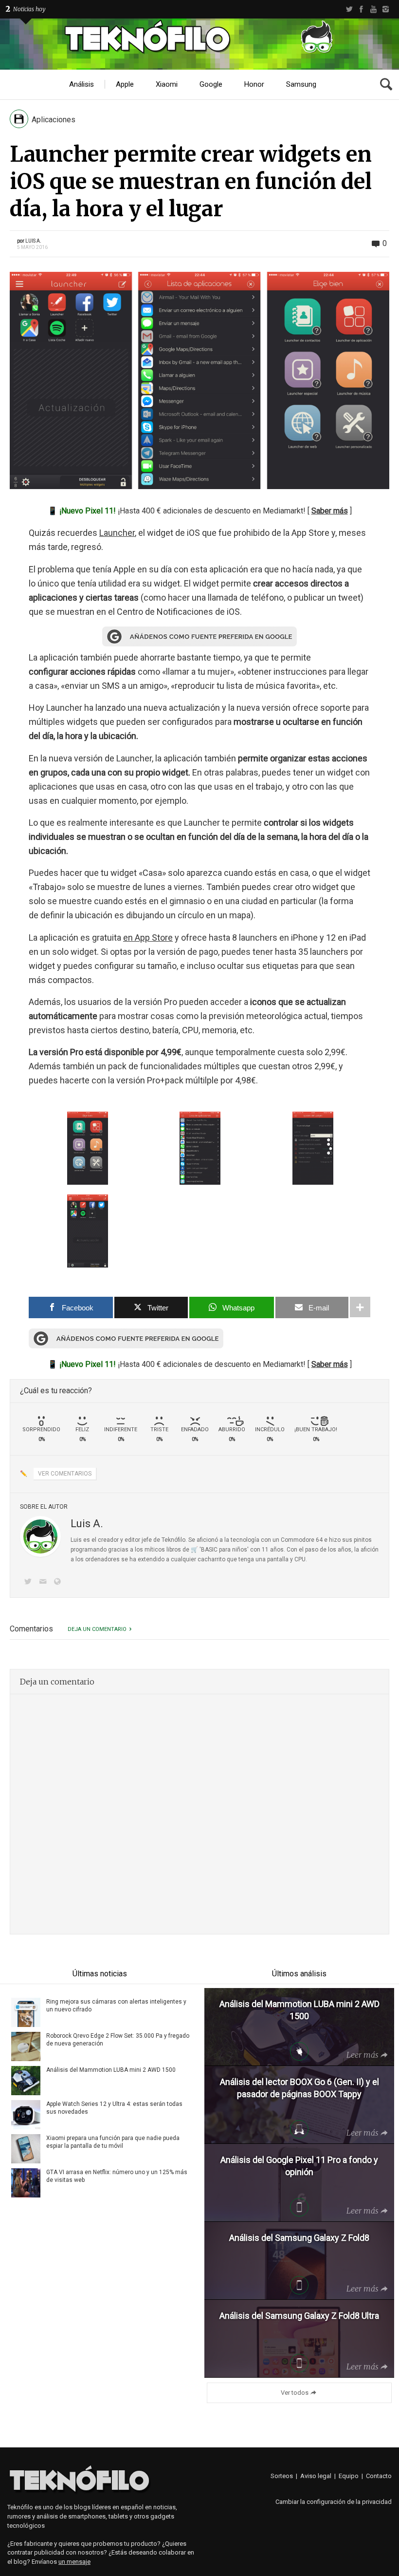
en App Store (148, 938)
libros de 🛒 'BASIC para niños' (208, 1550)
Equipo (349, 2476)
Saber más (330, 511)
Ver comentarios (65, 1474)
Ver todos (295, 2393)
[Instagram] (386, 9)
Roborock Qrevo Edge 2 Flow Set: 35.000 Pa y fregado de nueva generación (118, 2040)
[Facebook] (361, 9)
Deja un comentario (97, 1629)
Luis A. (33, 241)
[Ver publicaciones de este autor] (40, 1536)
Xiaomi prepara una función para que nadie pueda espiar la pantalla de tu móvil (113, 2142)
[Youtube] (373, 9)
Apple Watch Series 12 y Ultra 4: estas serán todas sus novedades (114, 2108)
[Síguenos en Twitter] (30, 1582)
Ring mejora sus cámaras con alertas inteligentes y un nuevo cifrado (116, 2006)
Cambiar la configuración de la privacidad (334, 2502)
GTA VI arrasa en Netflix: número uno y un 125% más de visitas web (117, 2176)
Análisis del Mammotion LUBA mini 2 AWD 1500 (111, 2070)
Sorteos (282, 2476)
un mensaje (74, 2562)
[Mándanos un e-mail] (44, 1582)
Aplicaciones (54, 120)
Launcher (117, 533)
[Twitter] (349, 9)
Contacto (379, 2476)
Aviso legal (316, 2476)
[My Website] (59, 1582)
